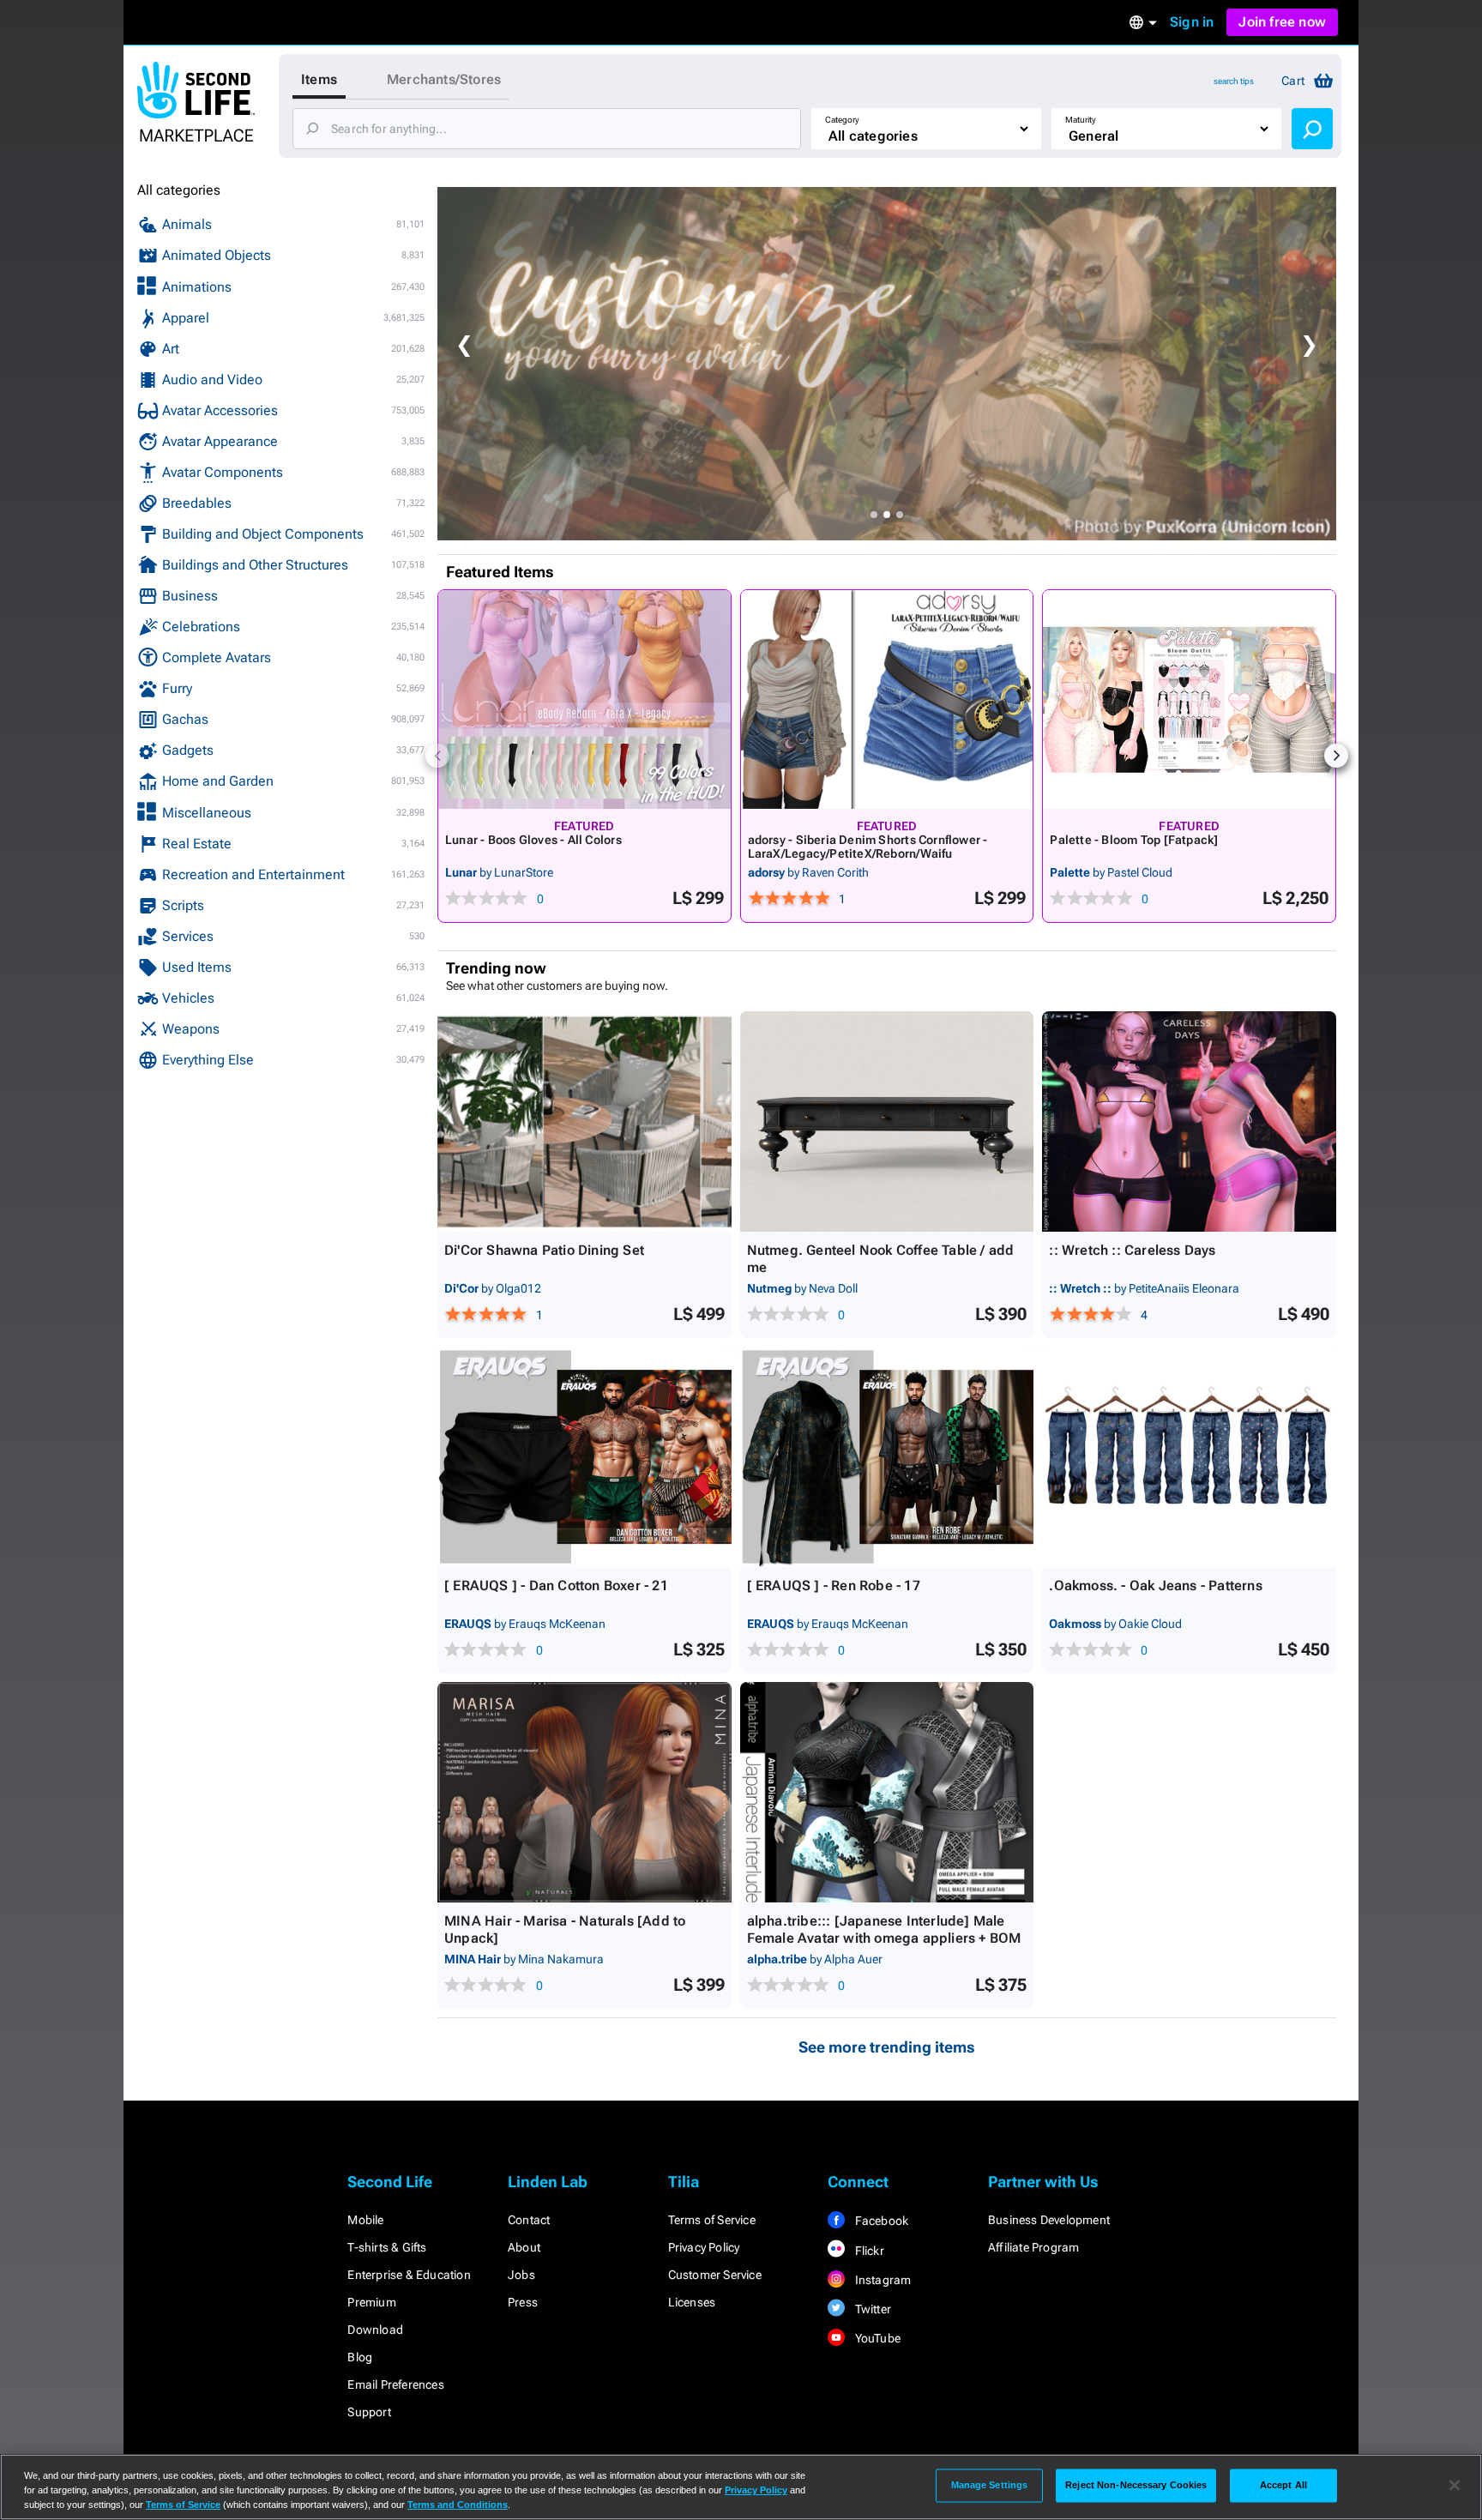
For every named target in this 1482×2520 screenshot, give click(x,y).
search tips (1234, 81)
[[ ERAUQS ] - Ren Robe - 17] (887, 1457)
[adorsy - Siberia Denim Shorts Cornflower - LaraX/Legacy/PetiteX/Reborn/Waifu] (887, 699)
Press (523, 2302)
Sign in (1192, 22)
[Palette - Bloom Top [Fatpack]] (1189, 699)
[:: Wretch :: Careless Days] (1189, 1121)
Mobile (365, 2220)
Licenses (692, 2302)
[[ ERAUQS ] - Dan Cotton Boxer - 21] (584, 1457)
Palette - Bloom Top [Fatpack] (1134, 840)
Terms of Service (712, 2220)
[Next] (1336, 756)
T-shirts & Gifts (387, 2247)
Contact (529, 2220)
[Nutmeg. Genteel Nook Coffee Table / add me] (887, 1121)
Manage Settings (990, 2485)
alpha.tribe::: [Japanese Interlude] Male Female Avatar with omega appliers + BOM (884, 1929)
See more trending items (887, 2047)
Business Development (1049, 2220)
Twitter (871, 2309)
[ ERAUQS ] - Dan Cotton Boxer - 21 (556, 1586)
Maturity (1081, 120)
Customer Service (715, 2275)
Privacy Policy (704, 2247)
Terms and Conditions (458, 2505)
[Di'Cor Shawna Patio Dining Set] (584, 1121)
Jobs (521, 2275)
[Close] (1455, 2486)
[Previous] (437, 756)
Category (842, 120)
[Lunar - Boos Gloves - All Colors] (584, 699)
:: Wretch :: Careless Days (1132, 1250)
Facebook (880, 2221)
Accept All (1283, 2485)
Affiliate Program (1033, 2247)
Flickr (868, 2251)
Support (369, 2412)
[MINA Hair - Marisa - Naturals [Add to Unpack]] (584, 1792)
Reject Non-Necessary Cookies (1136, 2485)
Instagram (881, 2280)
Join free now (1282, 22)
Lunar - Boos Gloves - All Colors (533, 840)
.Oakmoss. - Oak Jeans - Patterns (1155, 1586)
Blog (360, 2357)
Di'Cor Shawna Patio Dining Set (544, 1250)
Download (375, 2330)
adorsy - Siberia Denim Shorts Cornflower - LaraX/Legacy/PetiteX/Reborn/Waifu (868, 847)
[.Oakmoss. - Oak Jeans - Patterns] (1189, 1457)
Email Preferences (395, 2384)
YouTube (876, 2338)
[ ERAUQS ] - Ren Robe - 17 (834, 1586)
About (524, 2247)
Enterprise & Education (409, 2275)
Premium (371, 2302)
